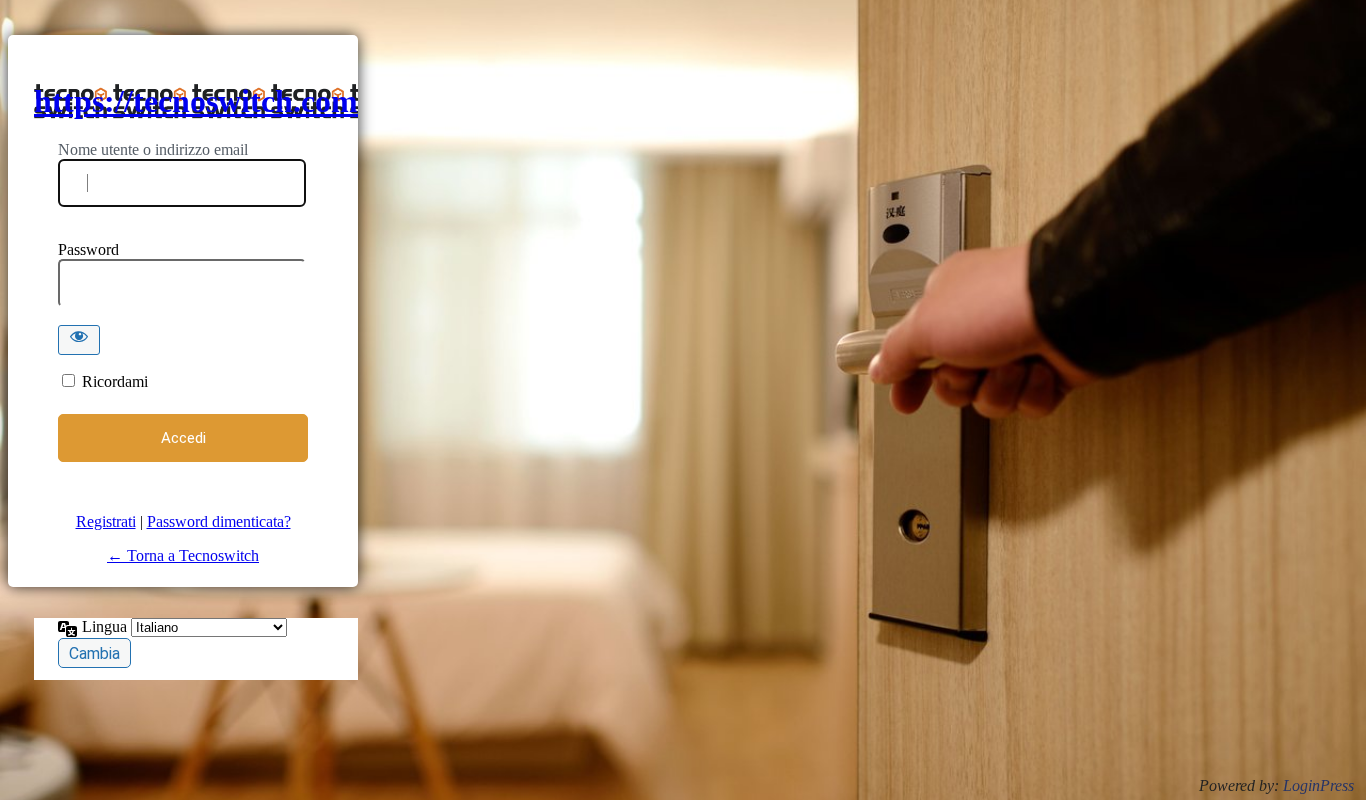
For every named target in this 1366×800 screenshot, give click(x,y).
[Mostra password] (79, 340)
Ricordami (115, 381)
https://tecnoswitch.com (196, 101)
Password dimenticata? (219, 521)
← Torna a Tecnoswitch (183, 555)
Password (88, 249)
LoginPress (1318, 785)
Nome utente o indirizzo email (153, 149)
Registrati (106, 521)
